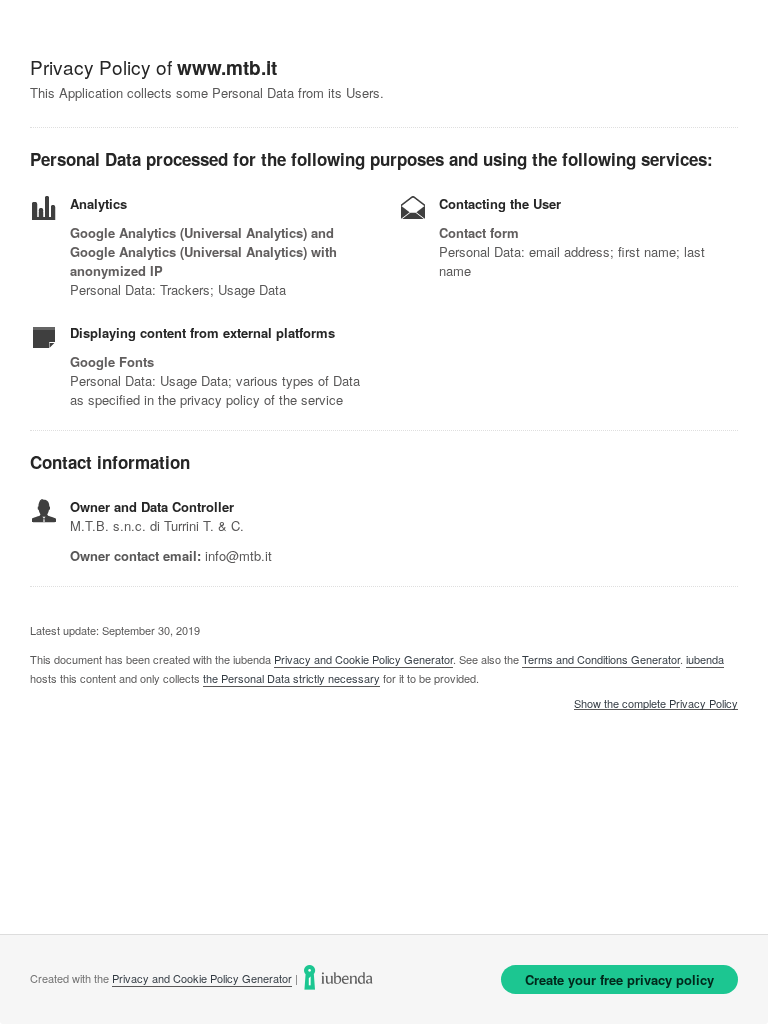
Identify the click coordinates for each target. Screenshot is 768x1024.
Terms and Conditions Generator (601, 659)
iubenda (705, 659)
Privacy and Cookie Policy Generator (363, 659)
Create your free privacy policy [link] (619, 979)
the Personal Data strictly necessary (291, 678)
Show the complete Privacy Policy (656, 704)
